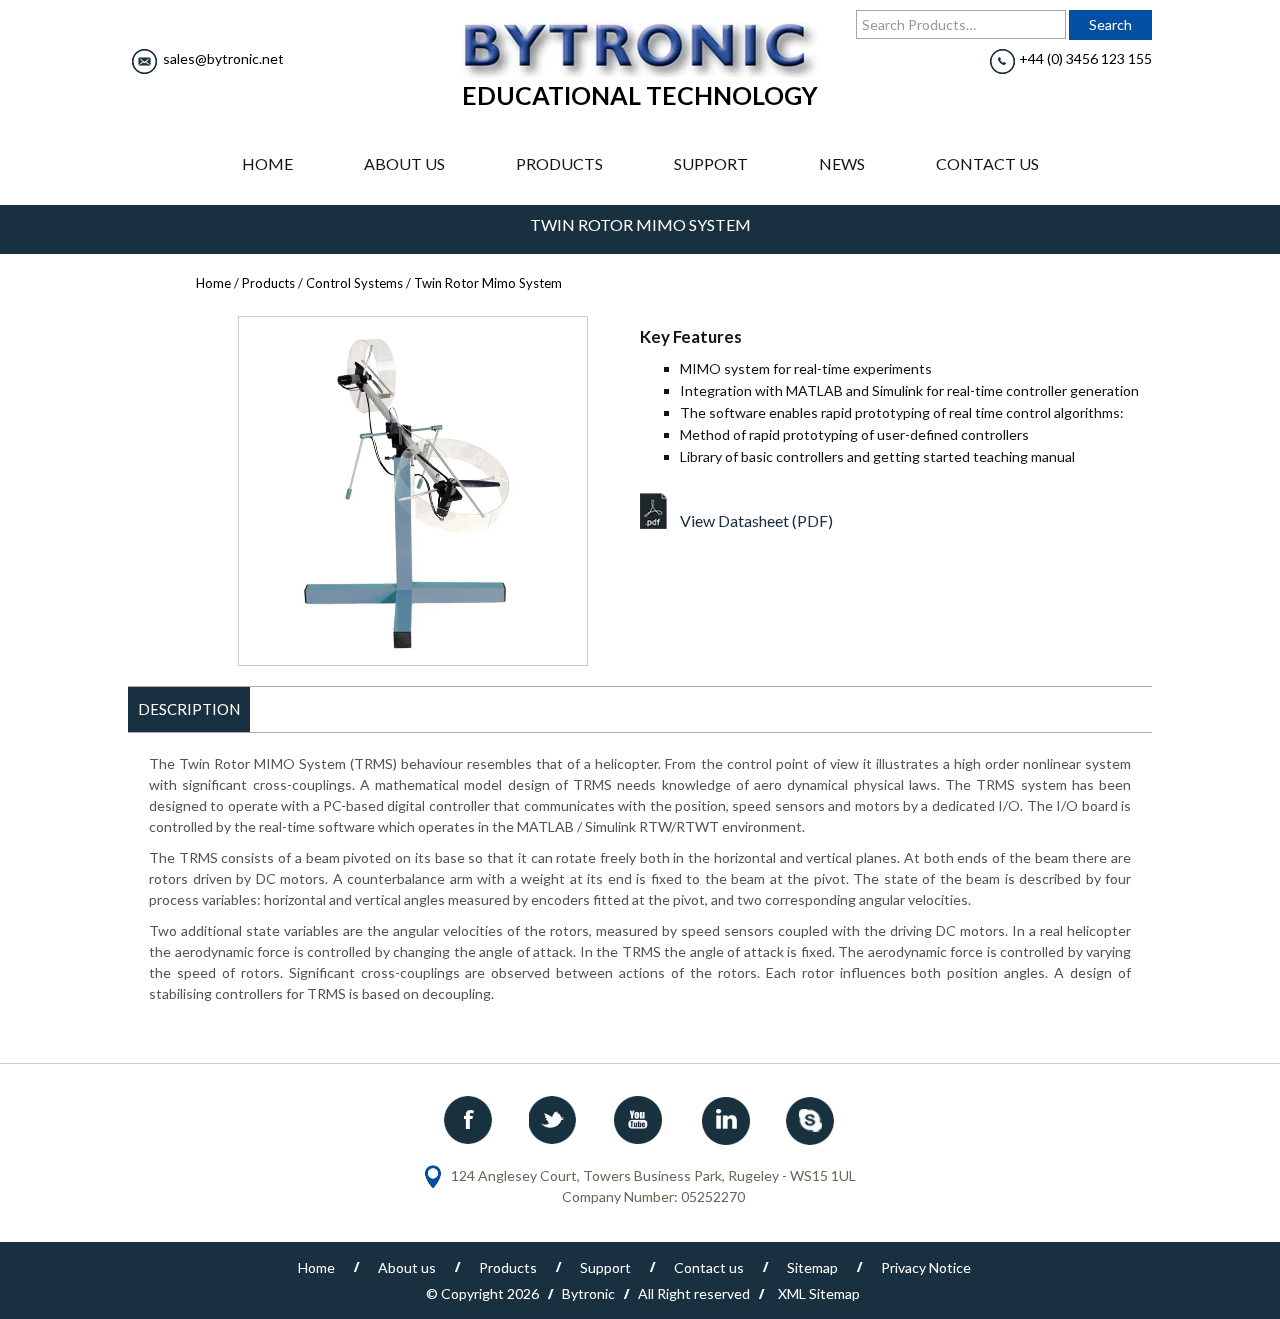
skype (810, 1120)
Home (267, 163)
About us (404, 163)
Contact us (987, 163)
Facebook (470, 1120)
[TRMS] (413, 491)
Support (711, 163)
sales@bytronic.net (223, 58)
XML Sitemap (819, 1293)
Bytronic (588, 1293)
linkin (725, 1120)
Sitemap (812, 1267)
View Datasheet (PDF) (756, 520)
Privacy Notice (926, 1267)
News (842, 163)
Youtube (640, 1120)
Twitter (555, 1120)
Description (189, 709)
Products (559, 163)
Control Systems (354, 283)
